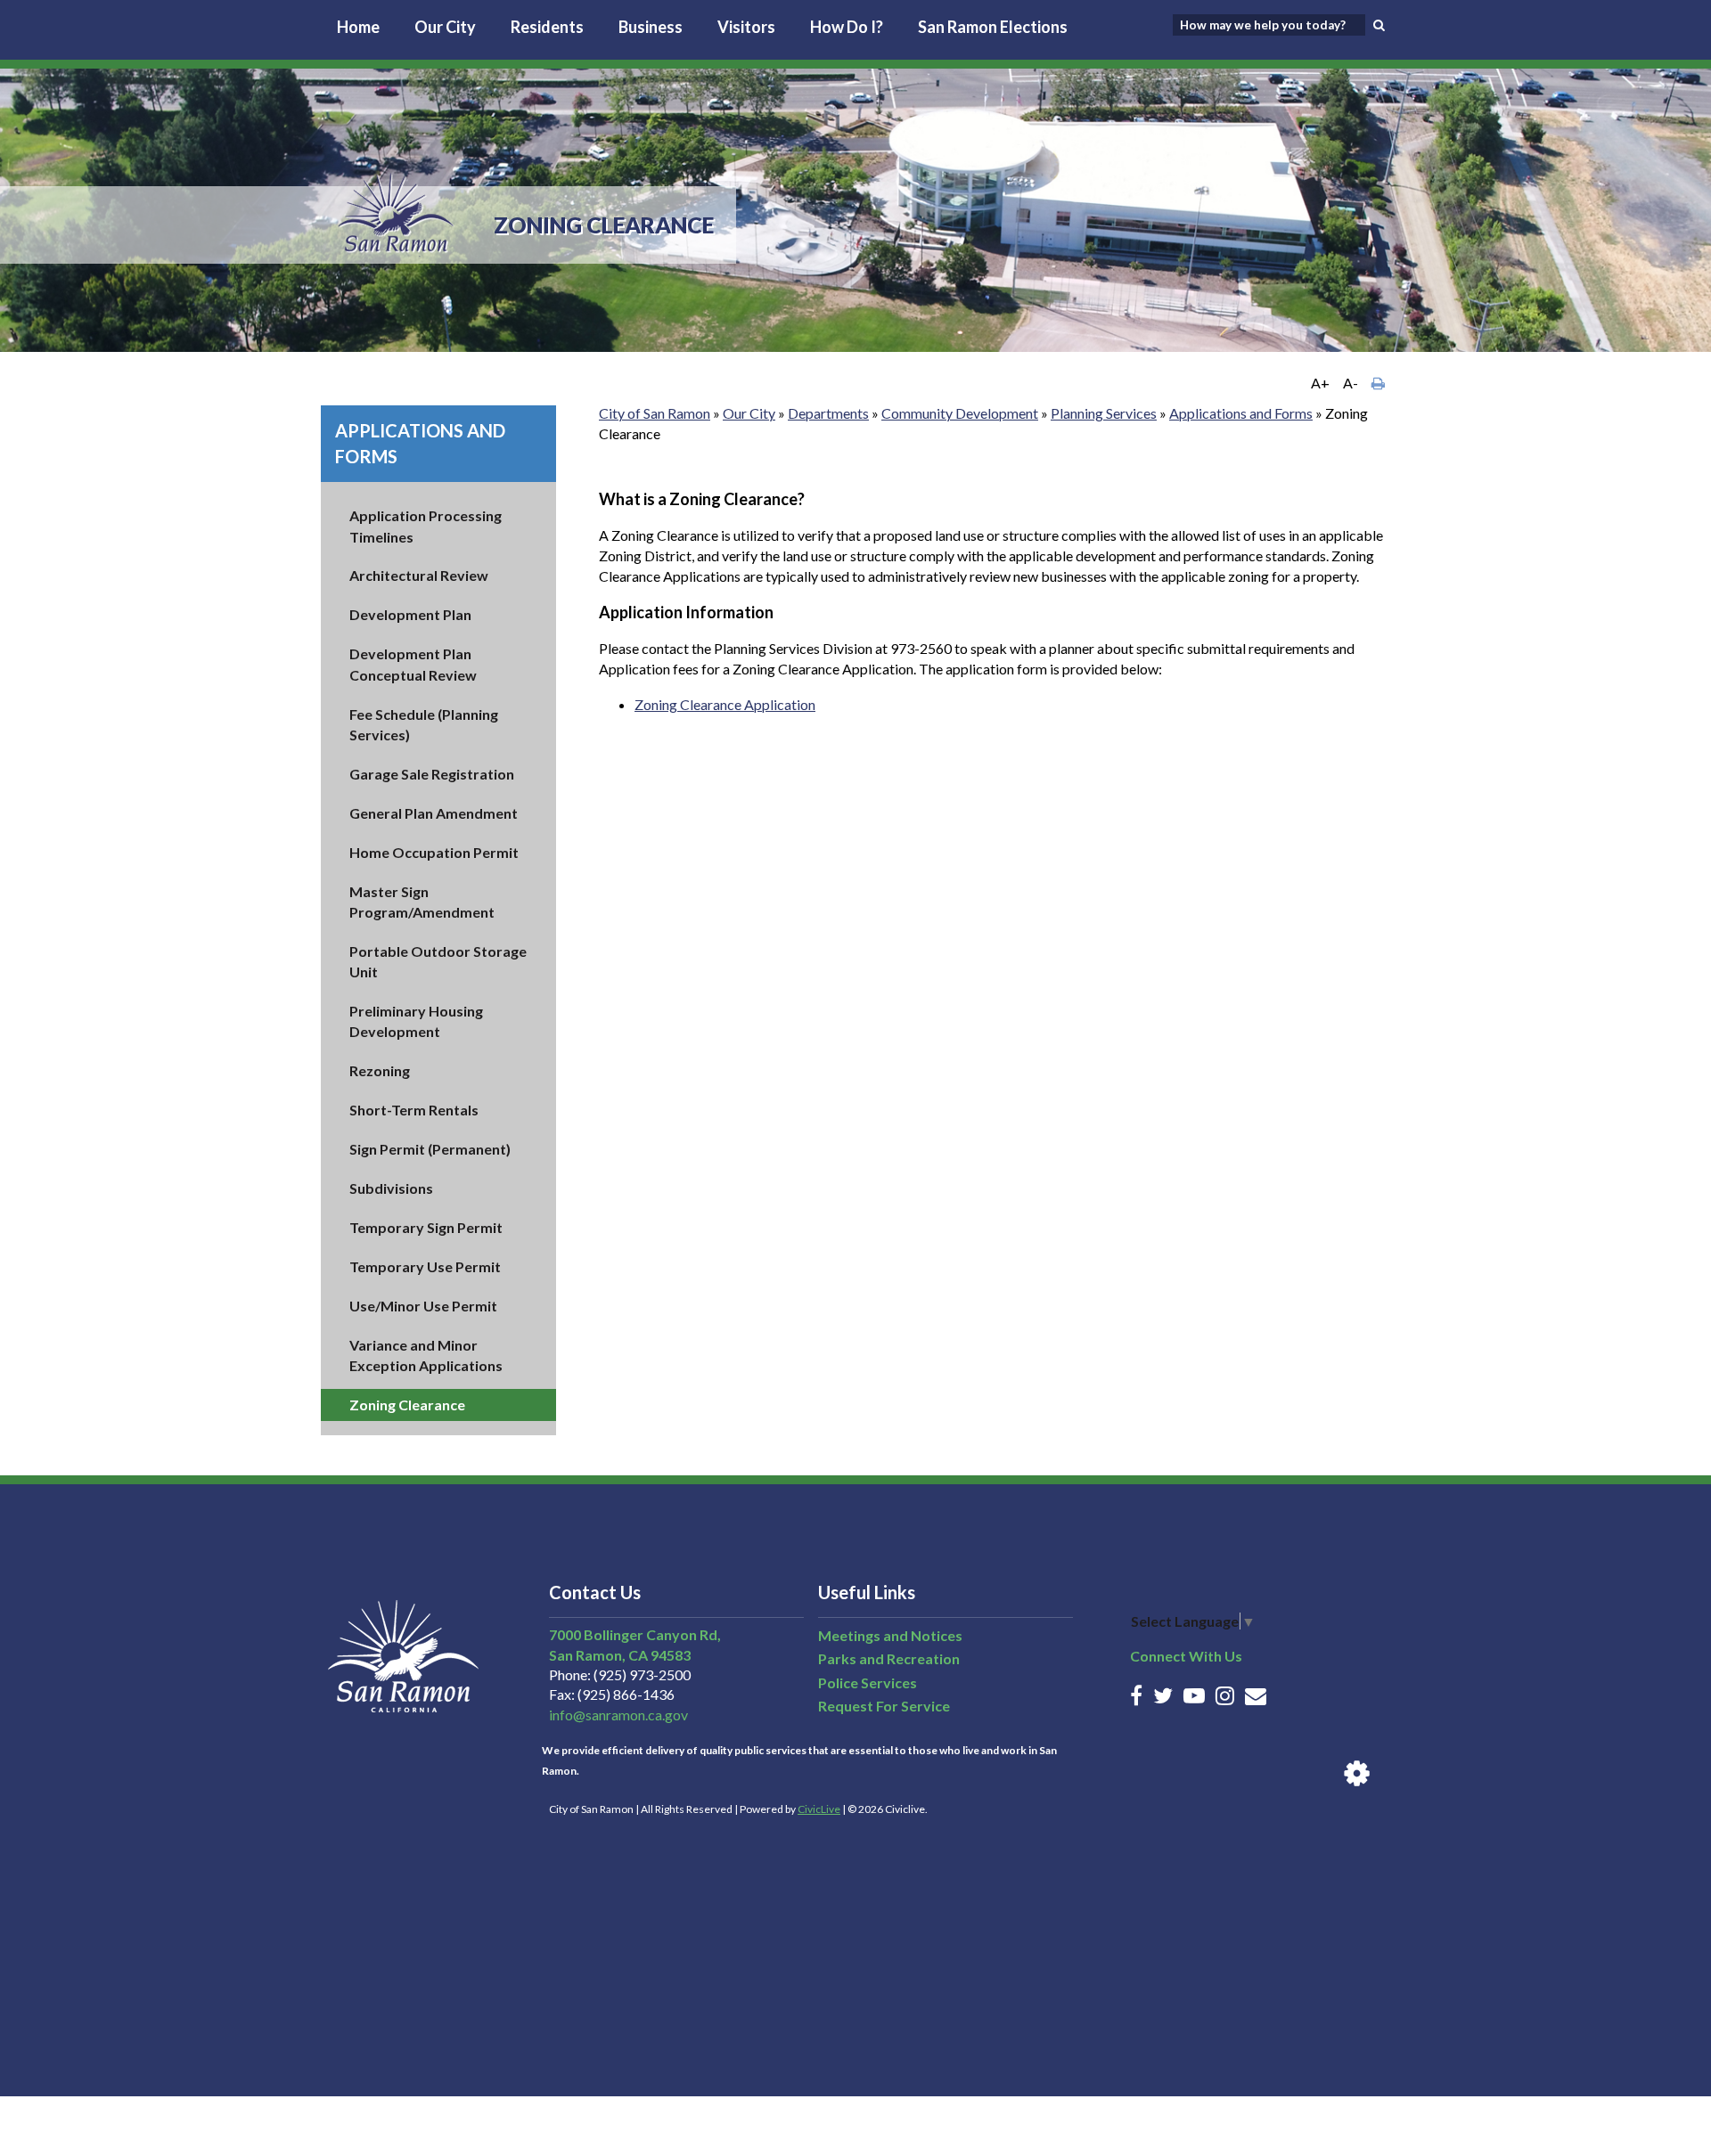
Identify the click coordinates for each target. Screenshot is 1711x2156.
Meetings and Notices (890, 1635)
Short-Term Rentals (414, 1110)
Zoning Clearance (407, 1405)
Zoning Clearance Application (725, 704)
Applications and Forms (1241, 413)
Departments (828, 413)
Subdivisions (391, 1188)
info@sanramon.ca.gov (618, 1715)
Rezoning (380, 1070)
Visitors (746, 27)
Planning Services (1104, 413)
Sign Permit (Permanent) (430, 1149)
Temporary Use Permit (425, 1266)
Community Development (960, 413)
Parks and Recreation (889, 1658)
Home (358, 27)
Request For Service (884, 1706)
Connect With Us (1186, 1656)
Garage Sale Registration (432, 774)
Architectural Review (419, 575)
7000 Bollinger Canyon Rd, (635, 1634)
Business (651, 27)
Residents (547, 27)
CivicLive (819, 1809)
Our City (445, 27)
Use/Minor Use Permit (423, 1306)
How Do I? (847, 27)
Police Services (868, 1682)
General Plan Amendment (434, 813)
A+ (1320, 383)
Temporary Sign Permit (426, 1227)
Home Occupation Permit (434, 852)
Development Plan (410, 614)
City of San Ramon (655, 413)
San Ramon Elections (993, 27)
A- (1351, 383)
